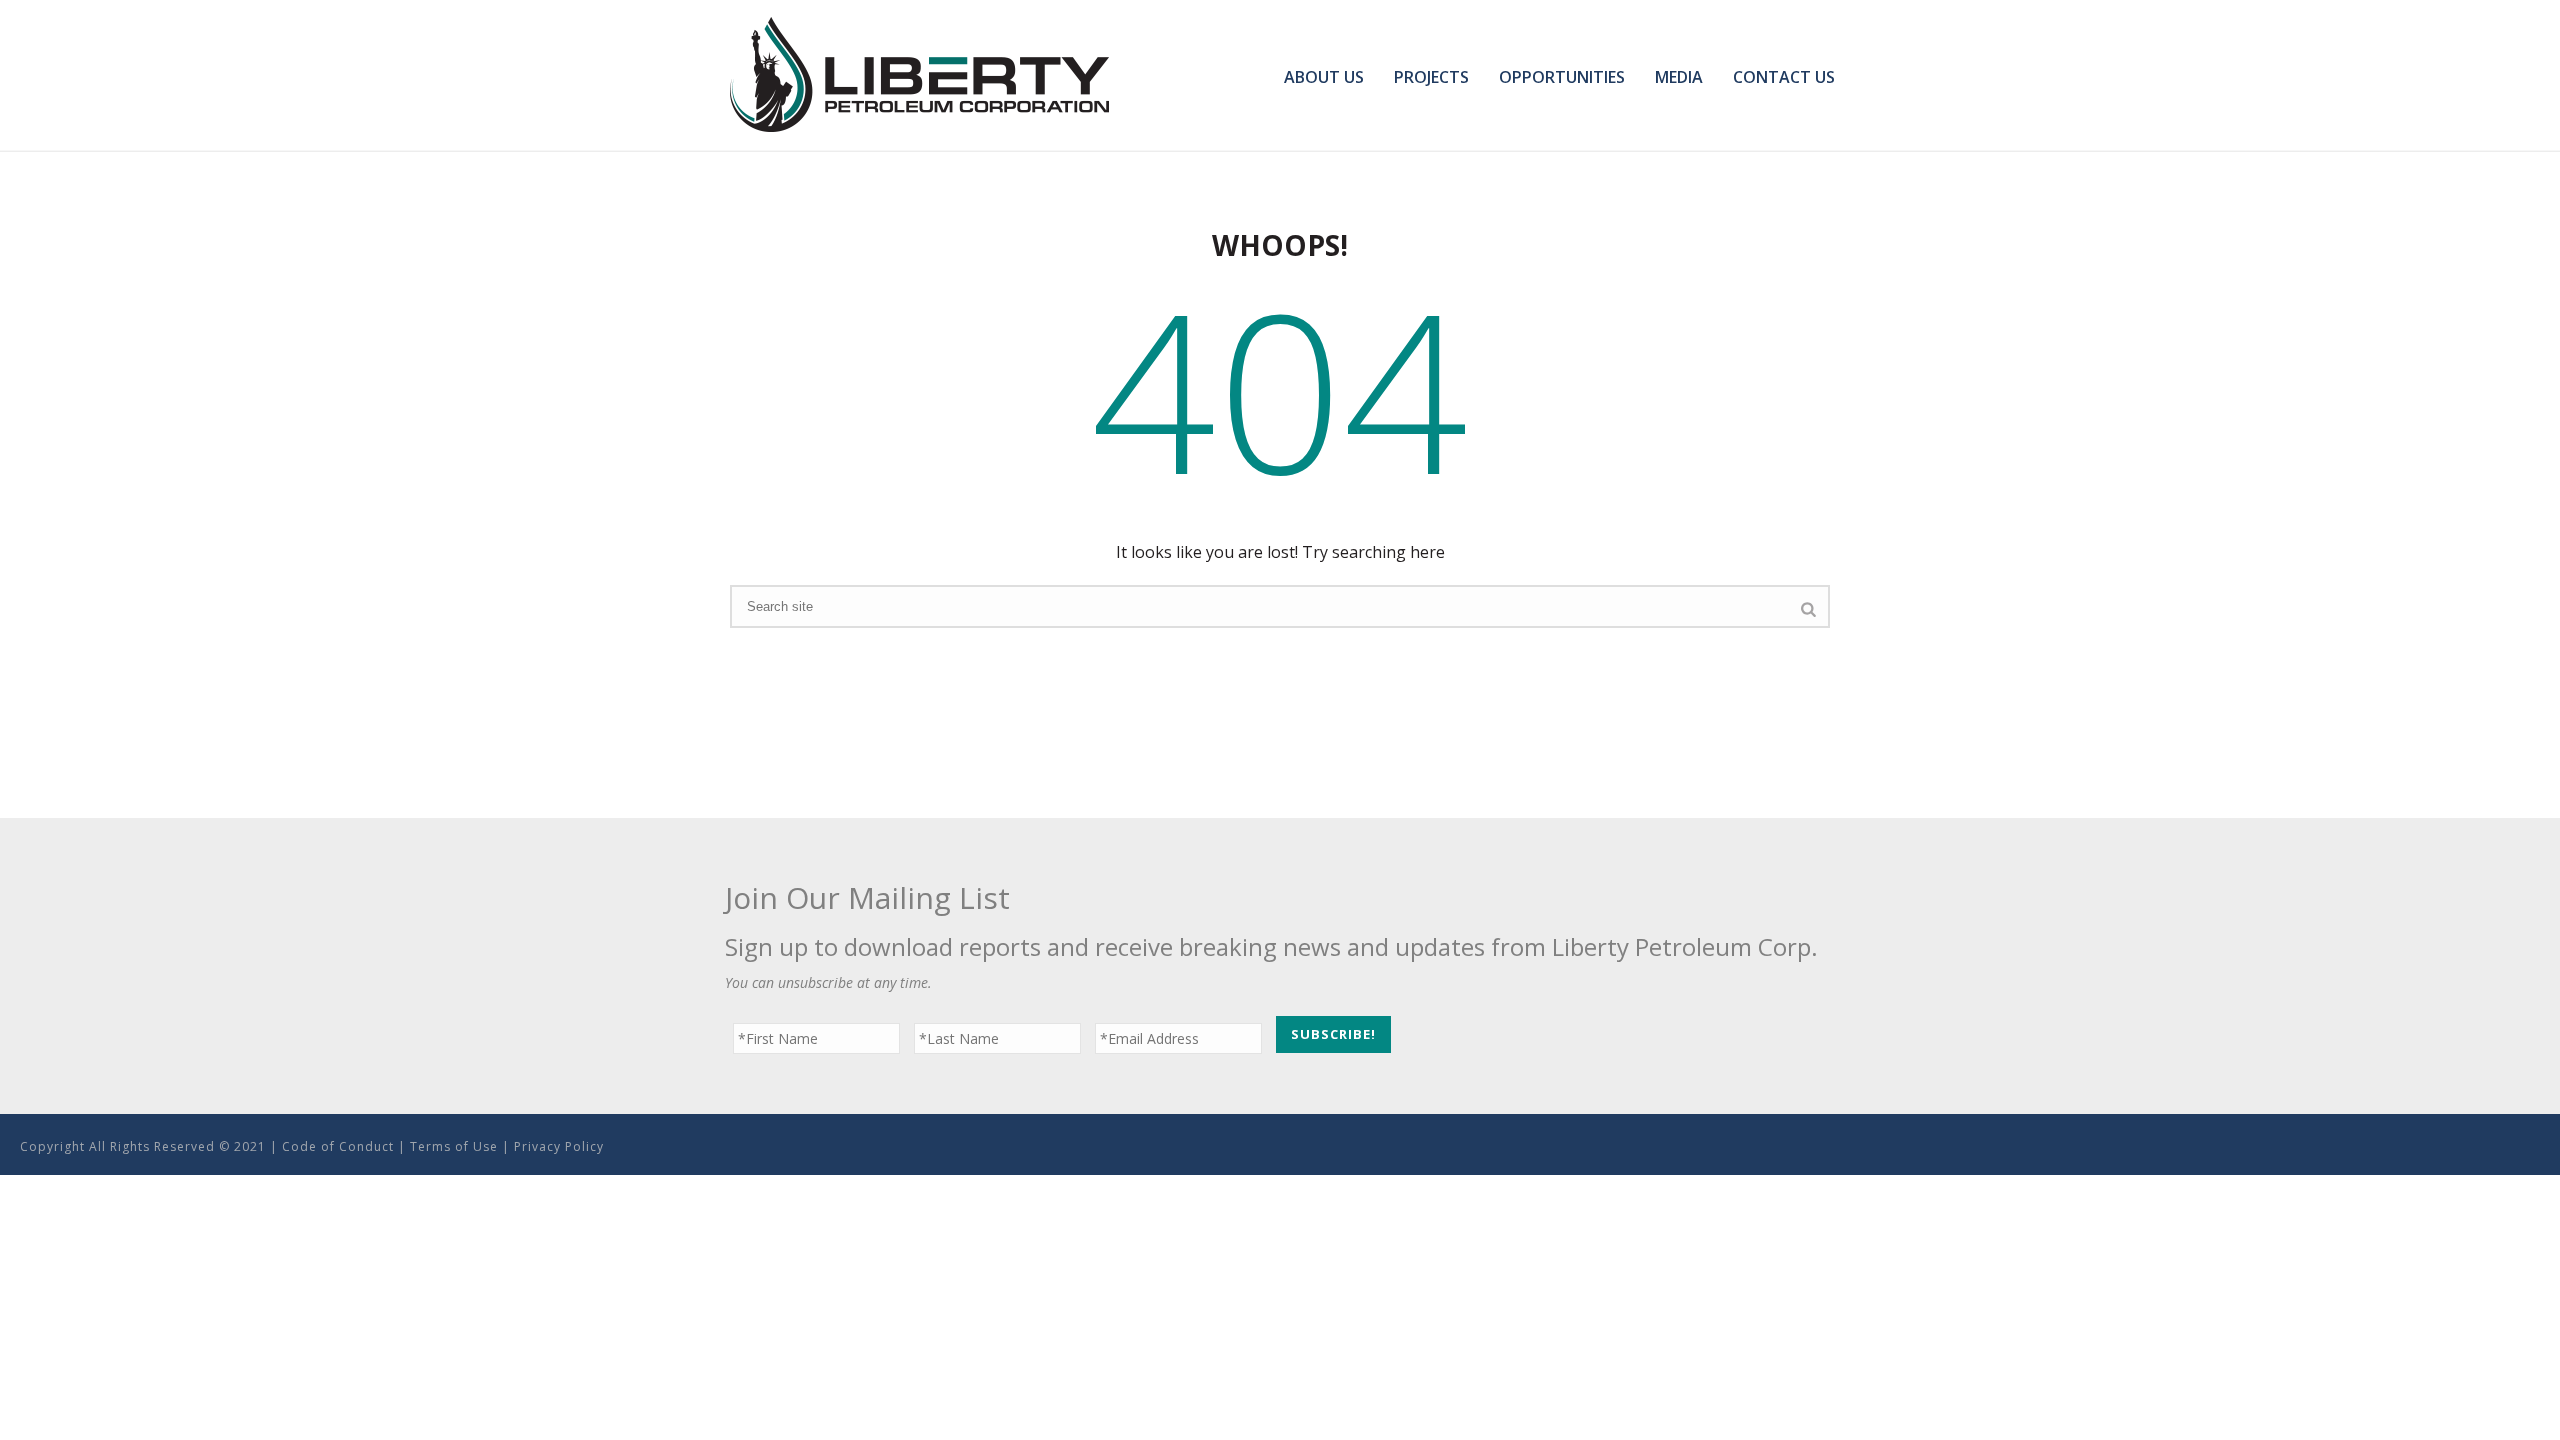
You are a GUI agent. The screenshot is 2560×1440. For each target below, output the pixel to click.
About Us (1324, 77)
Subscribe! (1333, 1034)
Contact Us (1784, 77)
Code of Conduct (338, 1146)
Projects (1431, 77)
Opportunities (1562, 77)
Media (1679, 77)
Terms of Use (454, 1146)
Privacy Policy (559, 1146)
